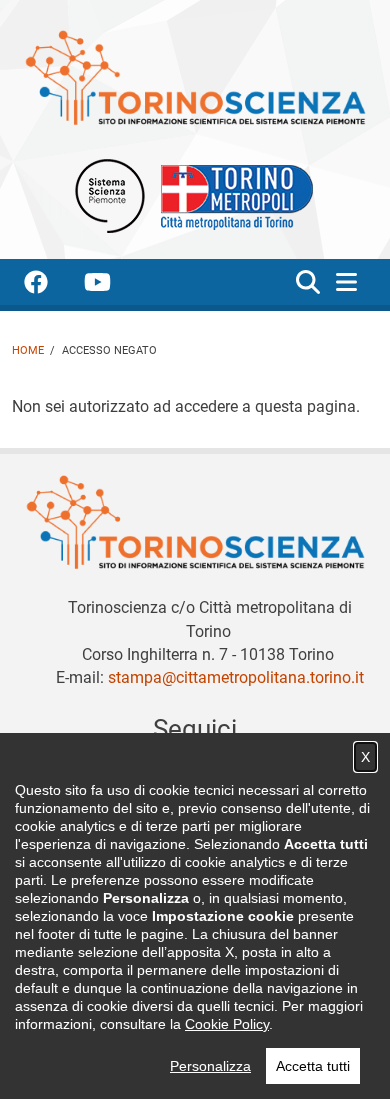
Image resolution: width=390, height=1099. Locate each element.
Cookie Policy (227, 1024)
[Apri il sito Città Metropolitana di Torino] (232, 194)
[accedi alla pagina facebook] (52, 285)
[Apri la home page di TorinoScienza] (195, 76)
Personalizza (210, 1066)
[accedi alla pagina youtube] (113, 285)
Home (28, 350)
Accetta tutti (313, 1066)
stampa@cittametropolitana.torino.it (236, 677)
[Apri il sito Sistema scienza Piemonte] (110, 194)
